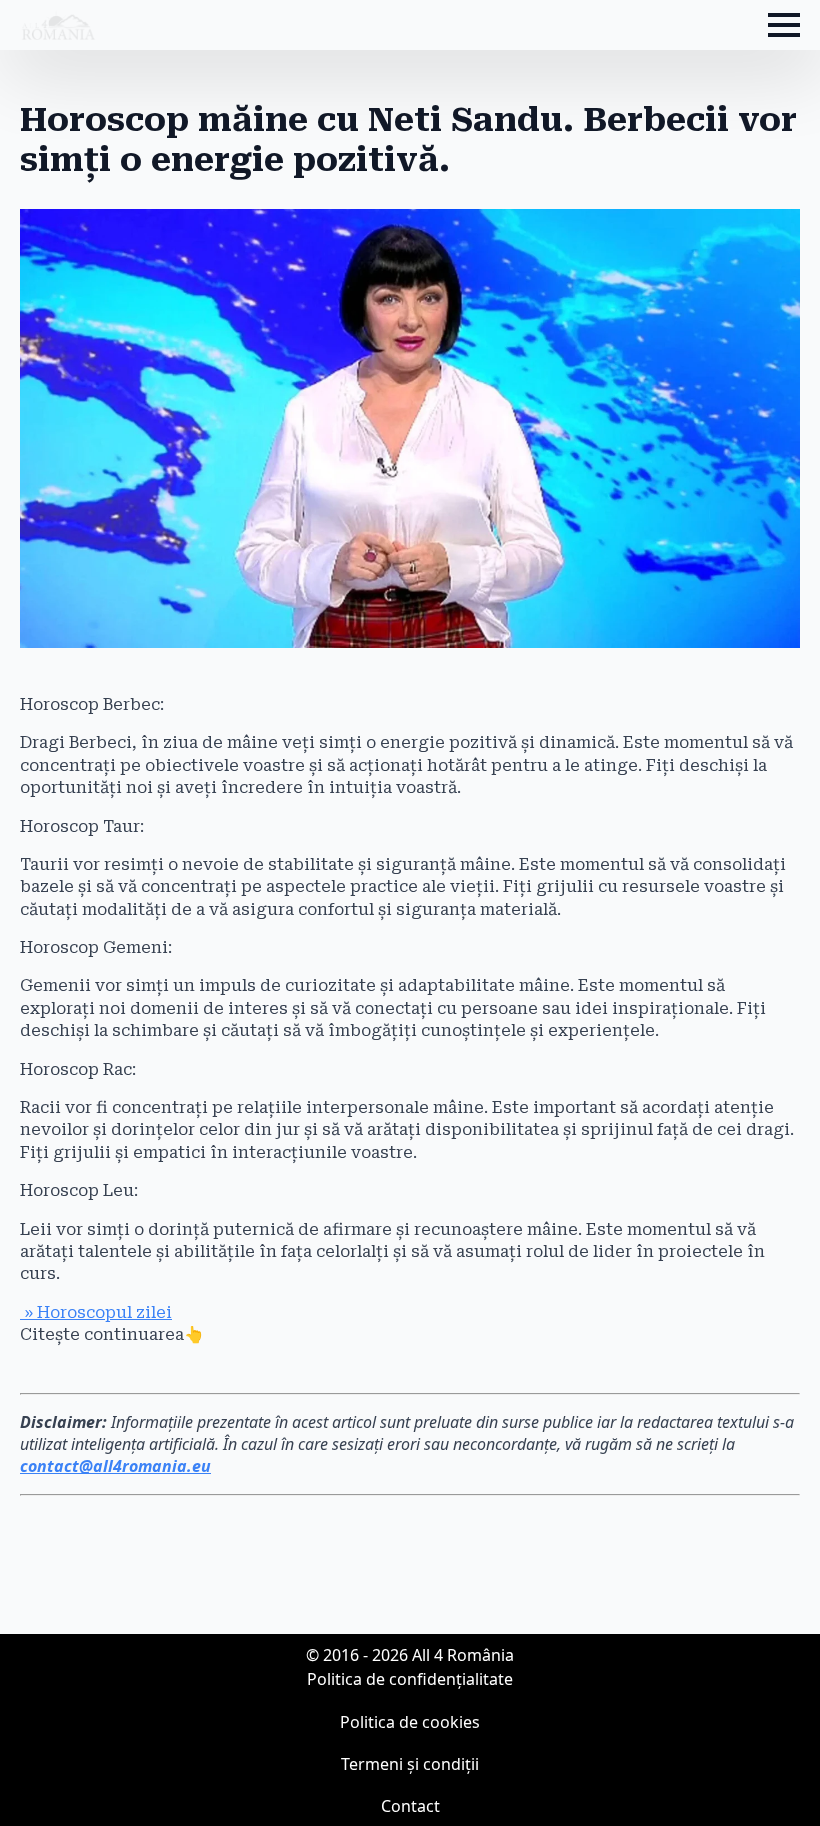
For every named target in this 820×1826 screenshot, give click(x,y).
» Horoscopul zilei (96, 1312)
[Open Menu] (784, 25)
